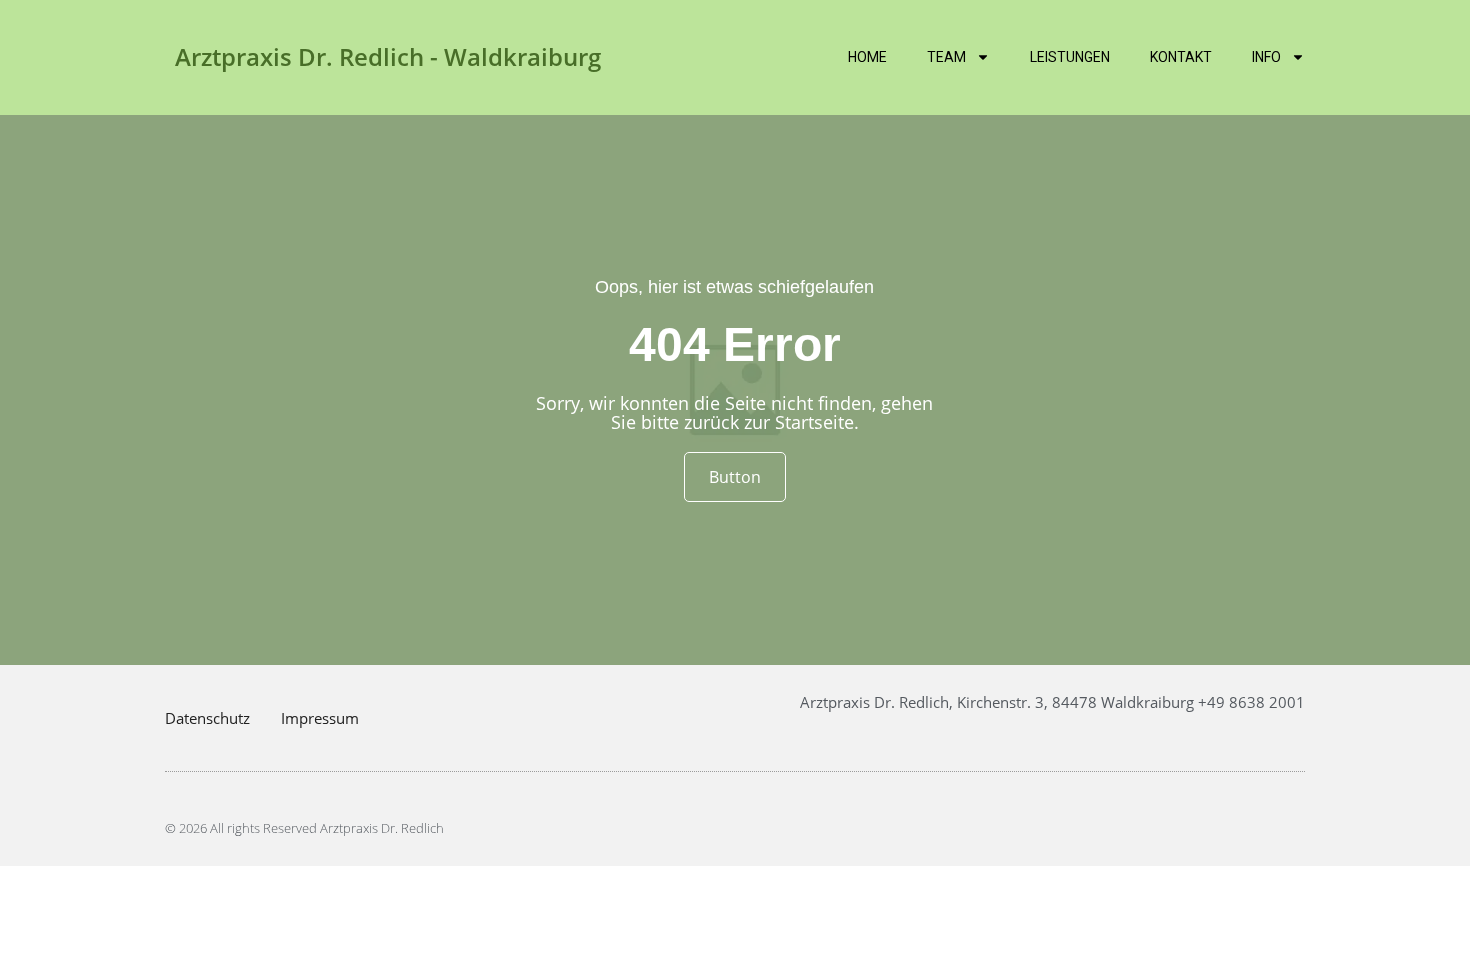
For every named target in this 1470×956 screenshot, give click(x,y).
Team (946, 57)
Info (1266, 57)
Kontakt (1181, 57)
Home (867, 57)
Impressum (320, 718)
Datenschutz (207, 718)
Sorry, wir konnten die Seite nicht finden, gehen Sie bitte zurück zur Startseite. (734, 412)
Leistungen (1070, 57)
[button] (44, 912)
